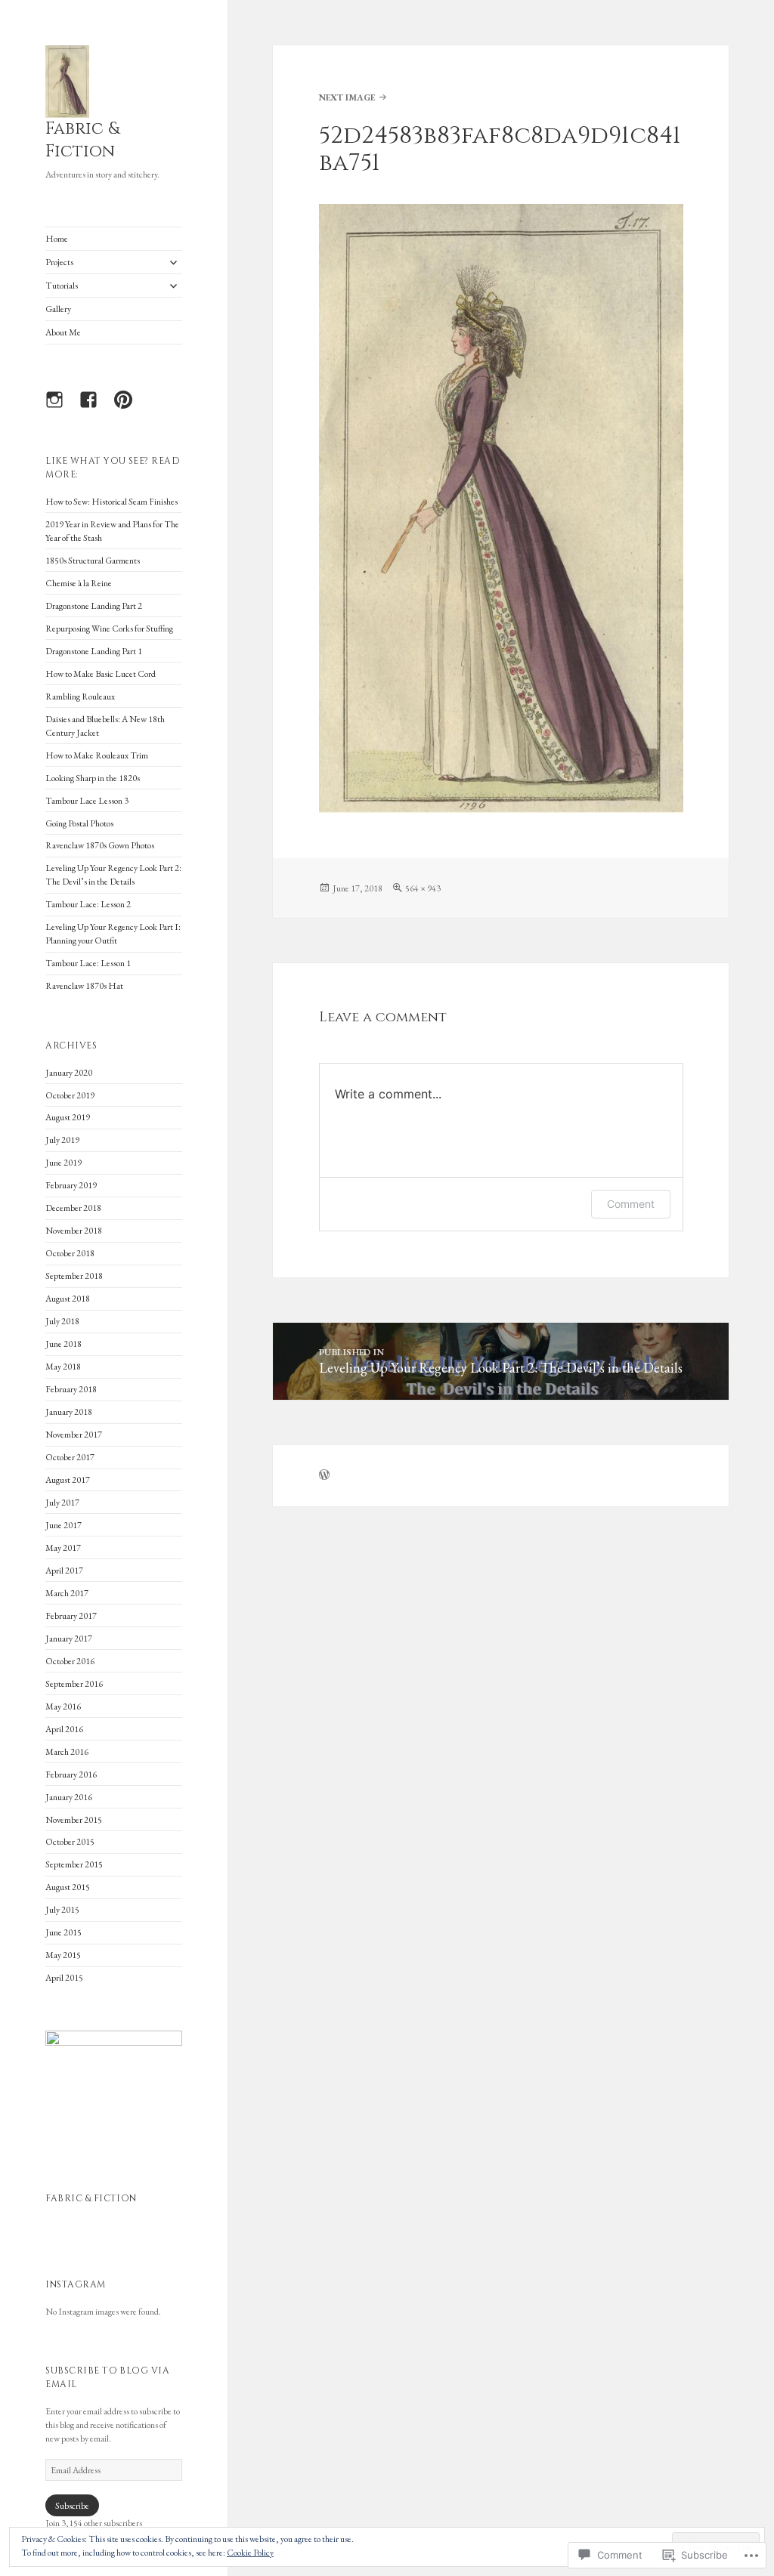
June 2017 (63, 1525)
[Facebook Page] (94, 409)
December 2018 (73, 1208)
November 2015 (74, 1820)
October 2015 (70, 1842)
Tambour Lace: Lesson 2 (88, 904)
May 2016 (63, 1707)
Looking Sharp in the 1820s (93, 778)
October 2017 (70, 1457)
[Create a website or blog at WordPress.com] (324, 1476)
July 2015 (62, 1910)
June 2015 (63, 1932)
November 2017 (74, 1435)
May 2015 (63, 1955)
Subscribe (72, 2506)
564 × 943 (423, 888)
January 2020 (69, 1073)
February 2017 (71, 1616)
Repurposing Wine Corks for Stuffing (109, 629)
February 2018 (71, 1389)
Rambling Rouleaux (80, 697)
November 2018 (74, 1231)
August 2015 (68, 1887)
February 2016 (71, 1774)
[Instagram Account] (60, 409)
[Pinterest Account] (128, 409)
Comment (631, 1204)
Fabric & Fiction (82, 140)
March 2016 (67, 1752)
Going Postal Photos (79, 823)
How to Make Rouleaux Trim (97, 755)
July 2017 (62, 1503)
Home (57, 239)
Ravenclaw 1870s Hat (84, 986)
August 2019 (68, 1117)
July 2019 (62, 1140)
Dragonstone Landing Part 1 (94, 651)
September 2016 (74, 1684)
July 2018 (62, 1321)
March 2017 (67, 1593)
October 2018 (70, 1253)
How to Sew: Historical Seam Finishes (111, 502)
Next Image (347, 97)
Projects (59, 262)
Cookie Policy (250, 2553)
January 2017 (69, 1639)
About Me (63, 332)
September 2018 (74, 1276)
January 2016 (69, 1797)
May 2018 (63, 1367)
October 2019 (70, 1095)
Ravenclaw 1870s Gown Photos (100, 845)
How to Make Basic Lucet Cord (101, 674)
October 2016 (70, 1661)
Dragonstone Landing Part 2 (94, 606)
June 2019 (63, 1163)
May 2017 (63, 1548)
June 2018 (63, 1344)
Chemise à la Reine (79, 583)
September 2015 (74, 1864)
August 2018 (68, 1299)
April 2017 (64, 1571)
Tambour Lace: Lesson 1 (88, 963)
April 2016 (64, 1729)
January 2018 (69, 1412)
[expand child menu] (173, 262)
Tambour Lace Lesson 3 (87, 801)
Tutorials (62, 286)
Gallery (58, 309)
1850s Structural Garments (93, 561)
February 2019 (71, 1185)
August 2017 (68, 1480)
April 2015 (64, 1978)
